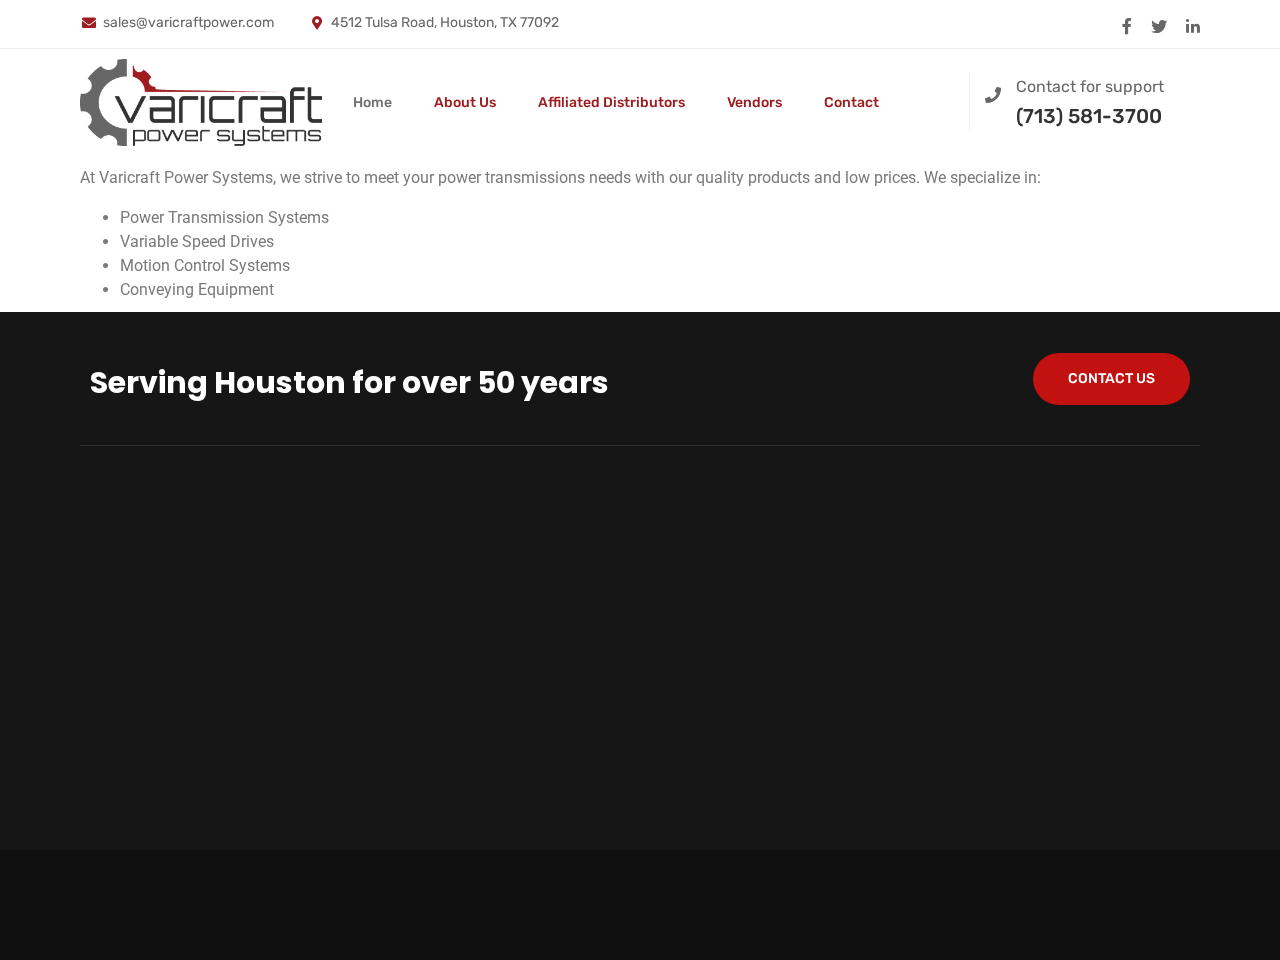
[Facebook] (1127, 24)
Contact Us (1111, 378)
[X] (1159, 24)
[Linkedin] (1193, 24)
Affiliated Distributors (611, 102)
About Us (465, 102)
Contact (851, 102)
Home (372, 102)
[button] (937, 99)
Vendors (754, 102)
